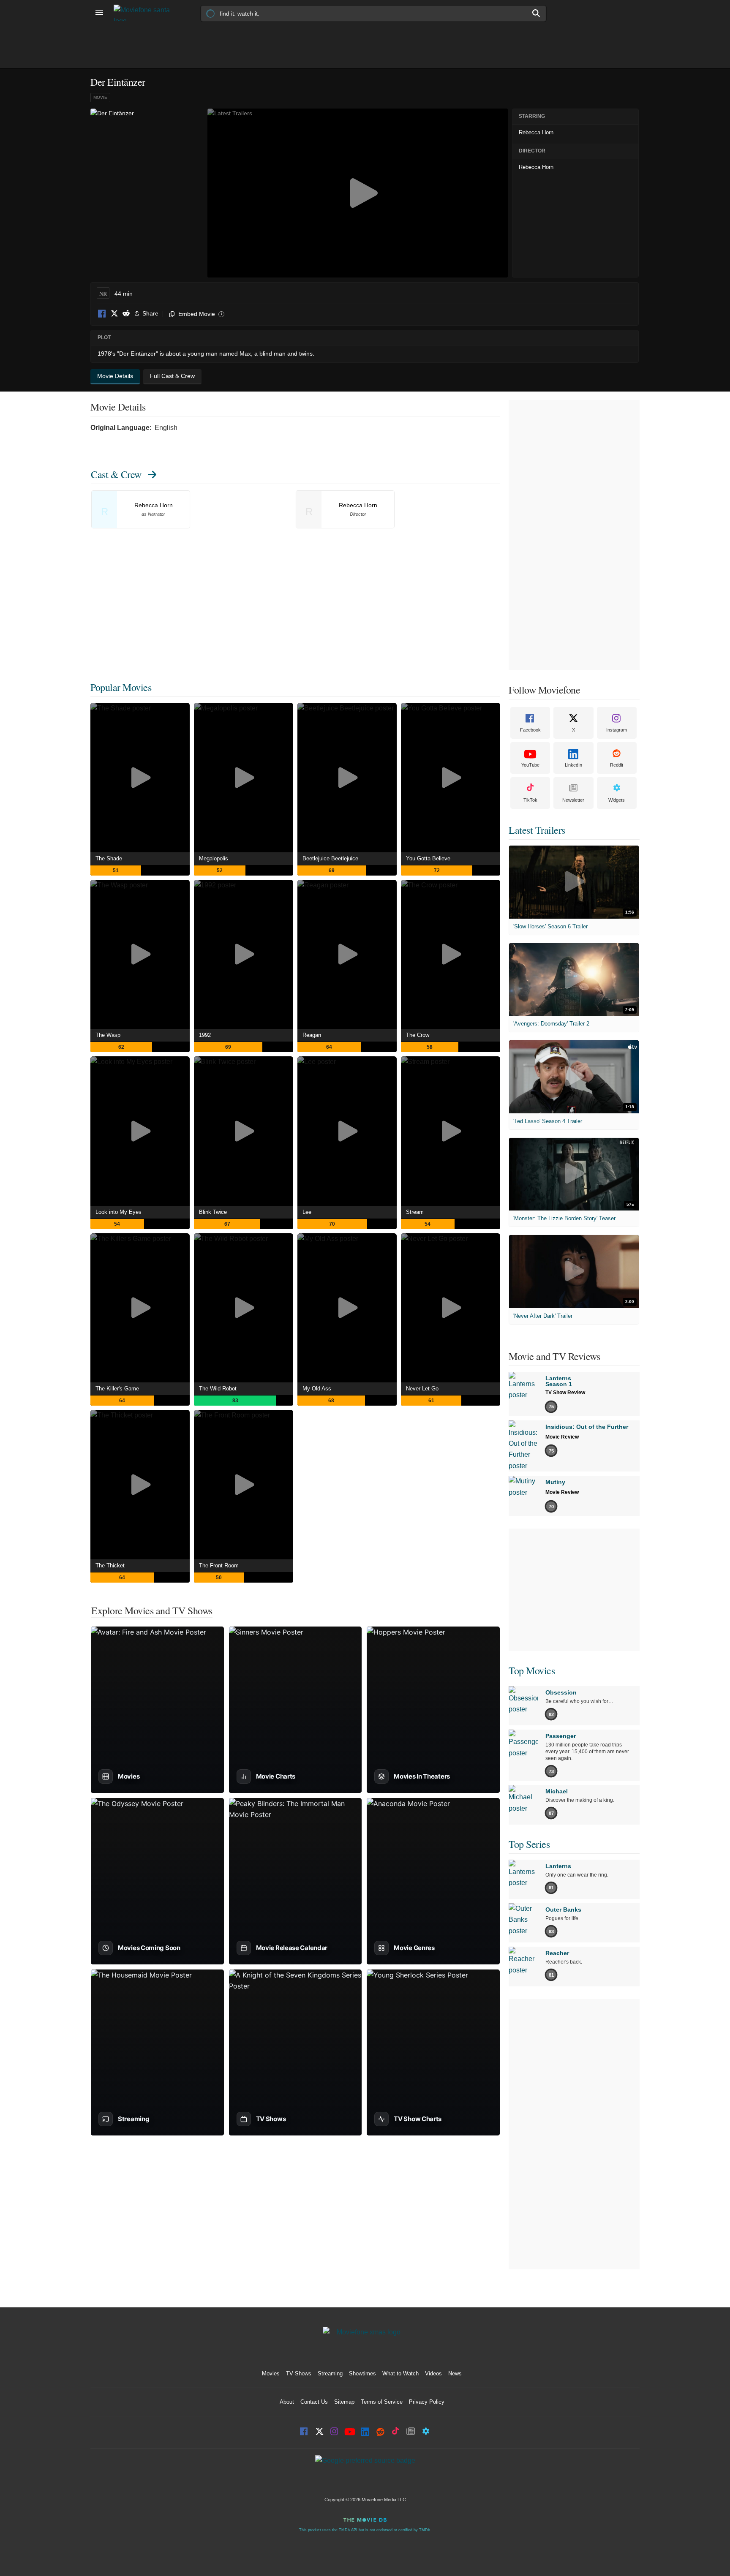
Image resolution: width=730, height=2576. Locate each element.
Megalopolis (214, 858)
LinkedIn (573, 765)
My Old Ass (317, 1389)
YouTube (530, 765)
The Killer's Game (117, 1389)
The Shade (109, 858)
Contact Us (314, 2402)
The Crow (418, 1035)
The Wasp (108, 1035)
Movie (100, 97)
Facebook (102, 314)
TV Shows (299, 2373)
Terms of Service (382, 2402)
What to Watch (400, 2373)
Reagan (312, 1035)
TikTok (530, 800)
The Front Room (219, 1565)
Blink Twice (213, 1212)
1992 (205, 1035)
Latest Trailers (537, 830)
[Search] (537, 13)
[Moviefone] (145, 13)
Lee (307, 1212)
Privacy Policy (427, 2402)
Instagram (617, 730)
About (287, 2402)
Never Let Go (422, 1389)
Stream (415, 1212)
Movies (271, 2373)
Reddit (126, 314)
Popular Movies (121, 687)
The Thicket (110, 1565)
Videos (433, 2373)
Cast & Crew (116, 474)
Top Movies (532, 1670)
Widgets (617, 800)
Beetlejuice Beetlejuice (330, 858)
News (455, 2373)
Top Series (529, 1844)
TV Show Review (565, 1393)
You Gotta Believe (428, 858)
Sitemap (344, 2402)
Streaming (330, 2373)
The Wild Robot (218, 1389)
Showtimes (362, 2373)
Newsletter (573, 800)
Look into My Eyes (118, 1212)
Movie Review (562, 1437)
